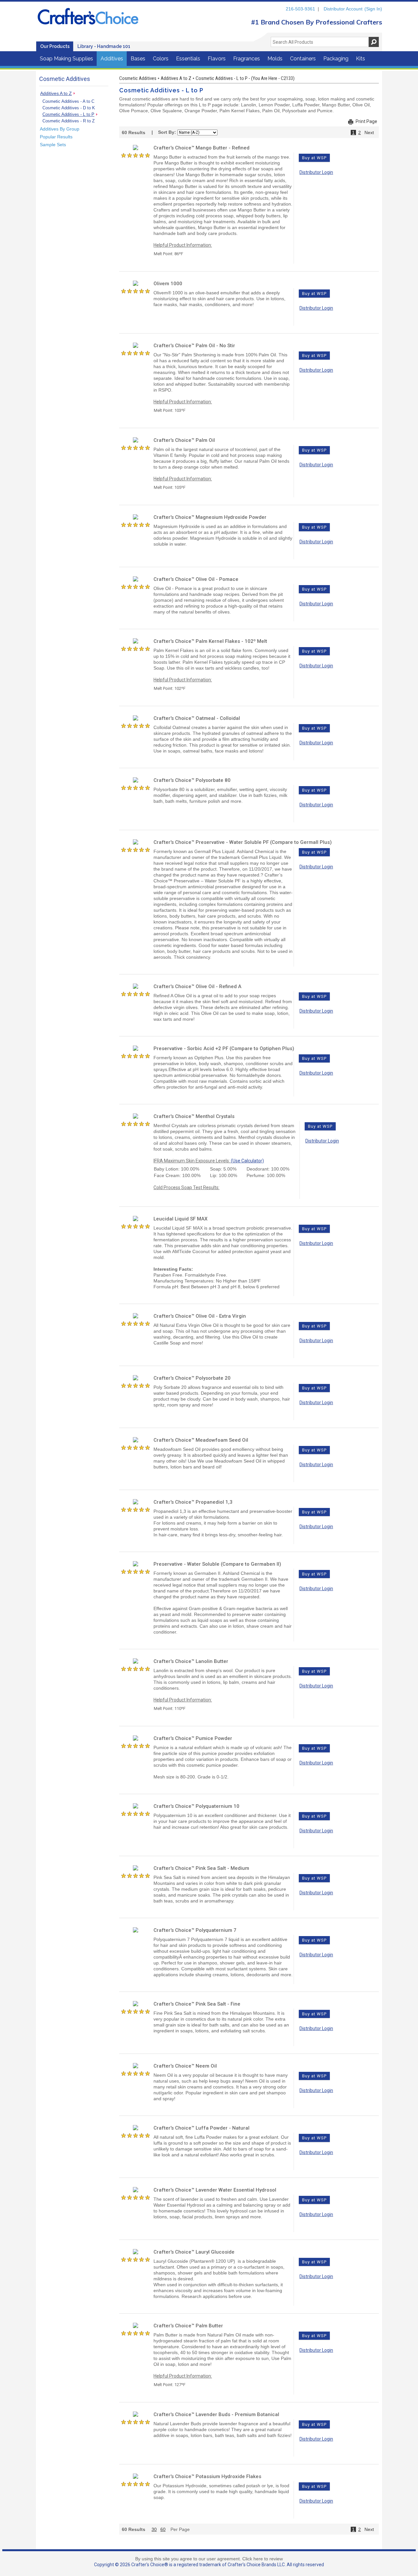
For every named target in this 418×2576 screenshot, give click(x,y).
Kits (361, 59)
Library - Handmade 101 (104, 46)
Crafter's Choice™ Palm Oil (184, 440)
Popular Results (56, 137)
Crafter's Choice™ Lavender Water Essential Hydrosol (215, 2190)
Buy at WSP (314, 158)
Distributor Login (316, 172)
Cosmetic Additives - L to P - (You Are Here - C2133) (245, 78)
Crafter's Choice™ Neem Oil (185, 2066)
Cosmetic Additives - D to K (69, 108)
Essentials (188, 59)
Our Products (55, 46)
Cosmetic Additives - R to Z (69, 121)
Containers (303, 59)
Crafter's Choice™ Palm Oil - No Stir (194, 346)
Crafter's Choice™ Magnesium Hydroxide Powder (210, 517)
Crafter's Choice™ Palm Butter (188, 2326)
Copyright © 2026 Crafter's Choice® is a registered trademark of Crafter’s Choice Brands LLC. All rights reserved (209, 2565)
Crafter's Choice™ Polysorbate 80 (192, 780)
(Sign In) (373, 9)
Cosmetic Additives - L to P (68, 114)
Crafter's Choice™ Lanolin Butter (191, 1661)
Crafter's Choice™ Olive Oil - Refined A (197, 986)
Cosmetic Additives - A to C (68, 101)
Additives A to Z (56, 93)
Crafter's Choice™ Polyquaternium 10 (196, 1806)
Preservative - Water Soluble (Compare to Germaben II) (217, 1564)
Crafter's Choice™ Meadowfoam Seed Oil (201, 1440)
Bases (138, 59)
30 (154, 2529)
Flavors (217, 59)
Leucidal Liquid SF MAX (180, 1219)
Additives (112, 59)
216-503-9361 (300, 9)
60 (163, 2529)
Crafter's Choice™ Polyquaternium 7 (195, 1930)
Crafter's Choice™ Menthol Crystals (194, 1116)
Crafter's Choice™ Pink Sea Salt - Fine (197, 2004)
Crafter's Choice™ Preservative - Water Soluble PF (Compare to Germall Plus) (243, 842)
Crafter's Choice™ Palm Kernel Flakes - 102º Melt (210, 641)
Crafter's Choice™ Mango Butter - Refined (201, 148)
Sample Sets (53, 145)
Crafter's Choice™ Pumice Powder (193, 1738)
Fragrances (247, 59)
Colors (161, 59)
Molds (275, 59)
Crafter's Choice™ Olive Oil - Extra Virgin (200, 1316)
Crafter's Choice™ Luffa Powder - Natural (201, 2128)
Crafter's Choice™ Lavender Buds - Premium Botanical (216, 2414)
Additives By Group (60, 129)
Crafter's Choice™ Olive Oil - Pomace (196, 579)
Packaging (336, 59)
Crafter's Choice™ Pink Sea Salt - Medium (201, 1868)
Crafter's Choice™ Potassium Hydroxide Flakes (207, 2476)
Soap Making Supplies (66, 59)
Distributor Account (343, 9)
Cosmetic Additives (138, 78)
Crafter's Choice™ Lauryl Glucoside (194, 2252)
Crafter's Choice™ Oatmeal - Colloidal (197, 718)
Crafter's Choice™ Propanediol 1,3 (193, 1502)
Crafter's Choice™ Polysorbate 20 (192, 1378)
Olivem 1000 (168, 284)
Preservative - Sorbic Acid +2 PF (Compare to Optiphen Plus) (224, 1048)
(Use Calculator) (247, 1161)
